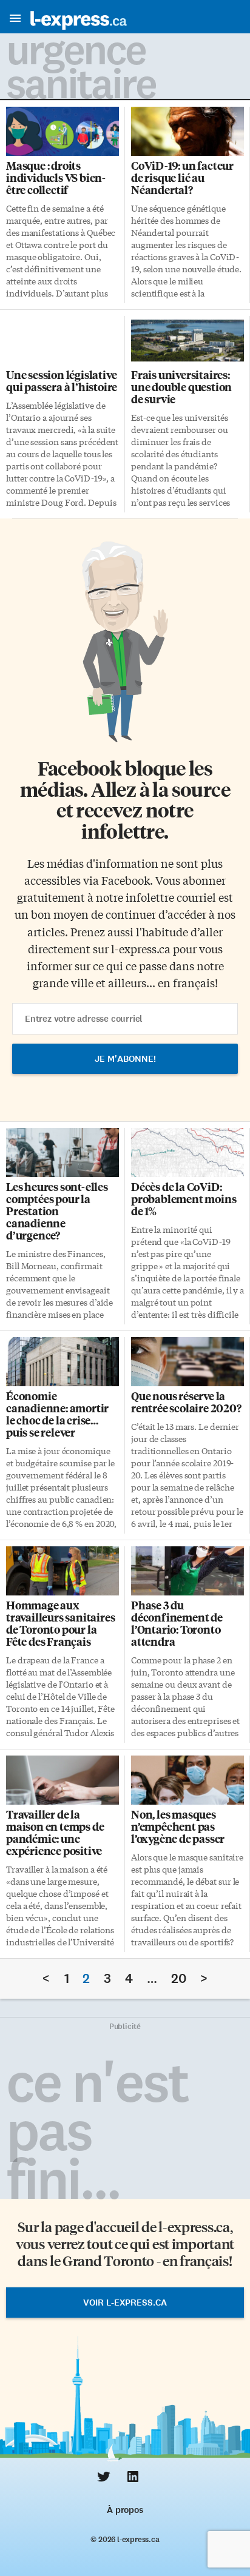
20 (179, 1978)
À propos (125, 2510)
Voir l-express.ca (125, 2303)
